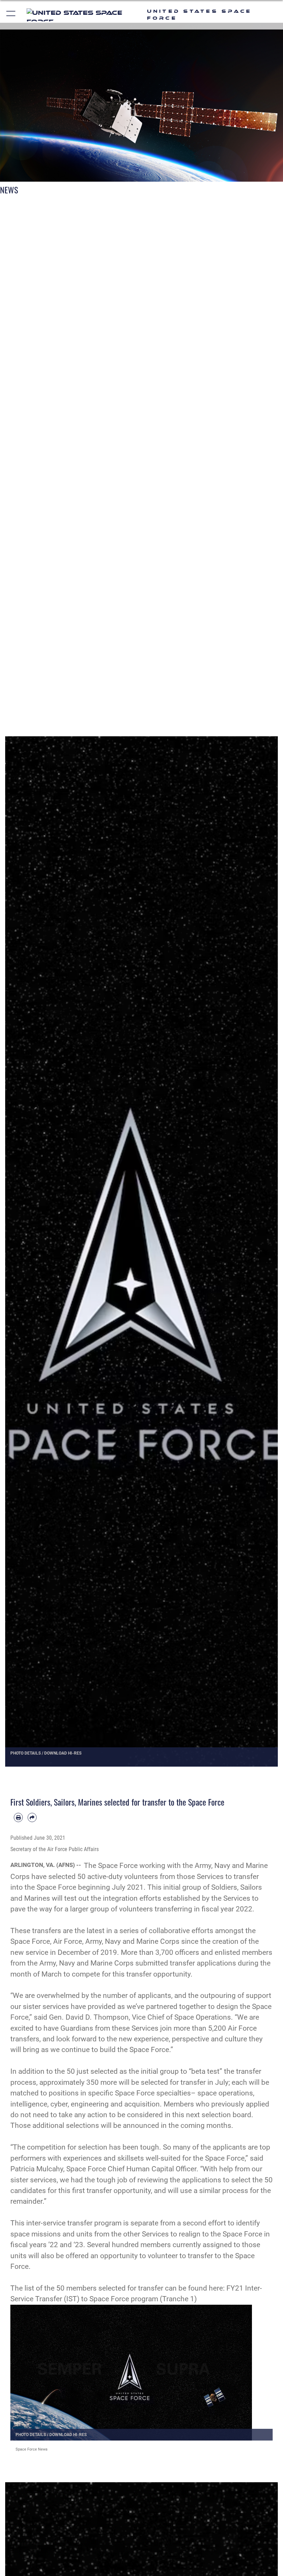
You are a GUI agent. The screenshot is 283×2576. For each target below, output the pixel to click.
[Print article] (18, 1817)
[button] (11, 15)
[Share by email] (32, 1817)
